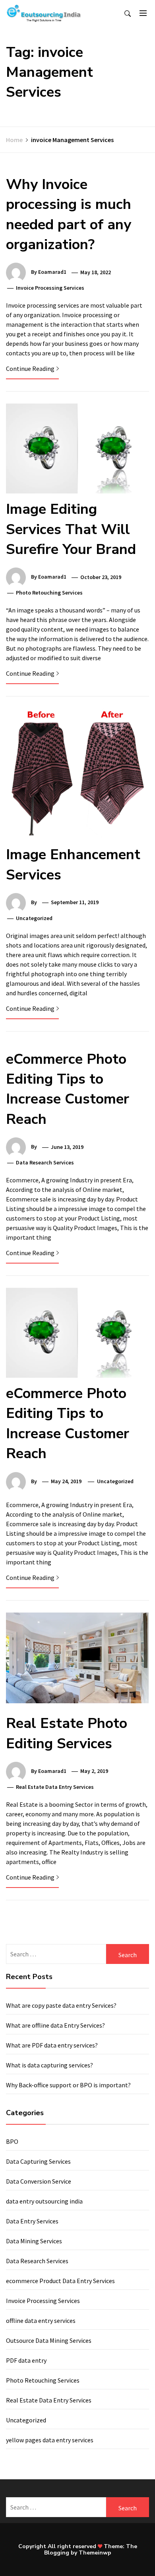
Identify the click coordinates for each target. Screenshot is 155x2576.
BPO (12, 2141)
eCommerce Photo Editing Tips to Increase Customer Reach (68, 1089)
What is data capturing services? (49, 2065)
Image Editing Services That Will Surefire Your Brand (71, 529)
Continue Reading (30, 369)
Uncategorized (26, 2420)
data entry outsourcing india (44, 2201)
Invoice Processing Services (50, 288)
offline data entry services (41, 2321)
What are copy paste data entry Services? (61, 2005)
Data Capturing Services (38, 2161)
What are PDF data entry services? (52, 2045)
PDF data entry (26, 2360)
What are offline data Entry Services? (55, 2025)
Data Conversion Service (39, 2181)
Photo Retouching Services (49, 593)
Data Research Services (45, 1162)
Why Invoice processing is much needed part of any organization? (69, 215)
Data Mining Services (34, 2241)
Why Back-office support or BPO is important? (68, 2085)
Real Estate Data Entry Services (55, 1787)
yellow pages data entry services (50, 2440)
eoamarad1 (52, 272)
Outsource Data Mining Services (49, 2340)
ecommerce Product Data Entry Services (60, 2281)
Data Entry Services (32, 2221)
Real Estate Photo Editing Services (67, 1733)
